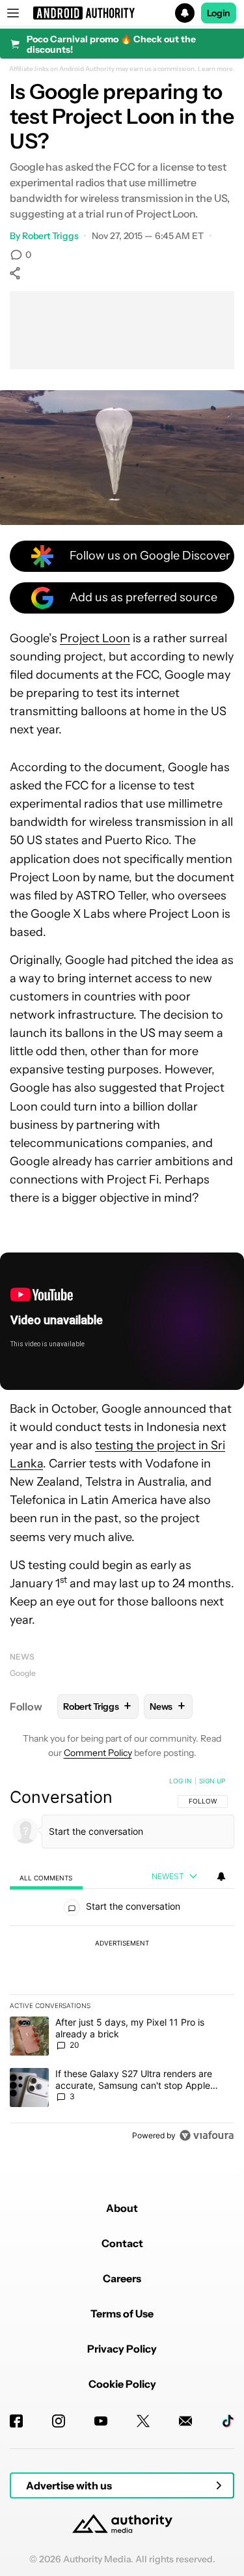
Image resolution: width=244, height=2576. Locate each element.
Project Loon (95, 638)
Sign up (212, 1781)
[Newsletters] (185, 2421)
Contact (122, 2243)
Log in (181, 1781)
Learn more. (216, 69)
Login (219, 13)
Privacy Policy (122, 2349)
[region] (122, 1961)
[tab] (46, 1877)
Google (23, 1673)
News (22, 1657)
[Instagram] (59, 2421)
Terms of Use (122, 2314)
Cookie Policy (122, 2384)
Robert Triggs (50, 236)
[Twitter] (143, 2421)
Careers (122, 2278)
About (122, 2208)
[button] (122, 13)
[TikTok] (228, 2421)
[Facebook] (16, 2421)
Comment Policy (98, 1753)
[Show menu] (13, 13)
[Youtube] (101, 2421)
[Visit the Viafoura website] (207, 2135)
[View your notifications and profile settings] (221, 1876)
